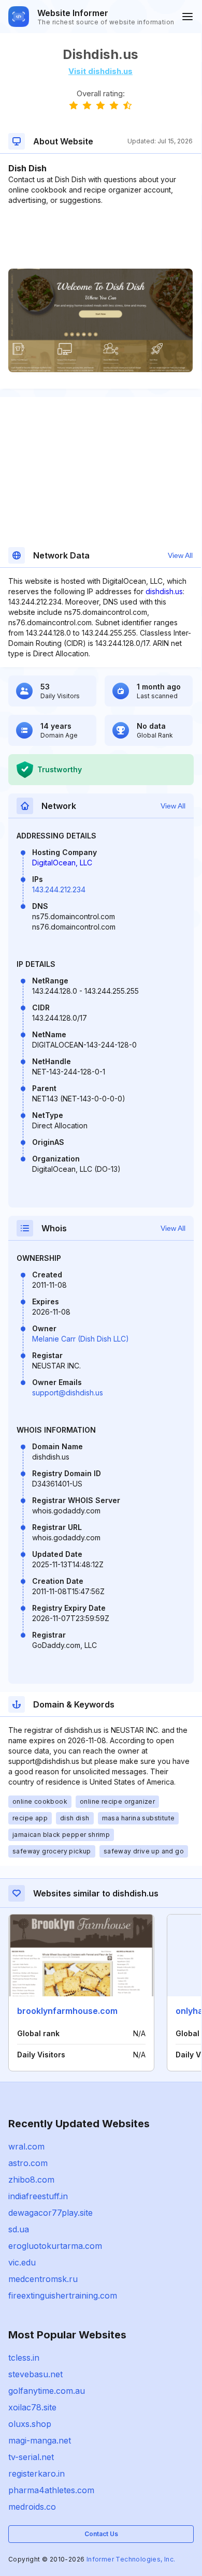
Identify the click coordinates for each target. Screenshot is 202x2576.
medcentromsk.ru (43, 2279)
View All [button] (180, 555)
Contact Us (101, 2534)
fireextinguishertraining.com (63, 2295)
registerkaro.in (37, 2474)
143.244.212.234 (59, 889)
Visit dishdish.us (100, 71)
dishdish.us (164, 591)
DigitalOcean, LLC (62, 863)
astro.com (28, 2163)
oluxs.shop (30, 2424)
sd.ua (19, 2229)
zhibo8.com (31, 2180)
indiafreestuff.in (38, 2196)
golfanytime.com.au (47, 2391)
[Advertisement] (100, 237)
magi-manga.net (40, 2440)
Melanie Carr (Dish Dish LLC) (81, 1339)
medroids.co (32, 2507)
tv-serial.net (31, 2457)
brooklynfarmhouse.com (67, 2011)
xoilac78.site (32, 2407)
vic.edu (22, 2262)
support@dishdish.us (68, 1393)
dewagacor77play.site (51, 2213)
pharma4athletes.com (51, 2490)
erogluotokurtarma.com (55, 2246)
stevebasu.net (35, 2374)
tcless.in (24, 2358)
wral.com (26, 2146)
